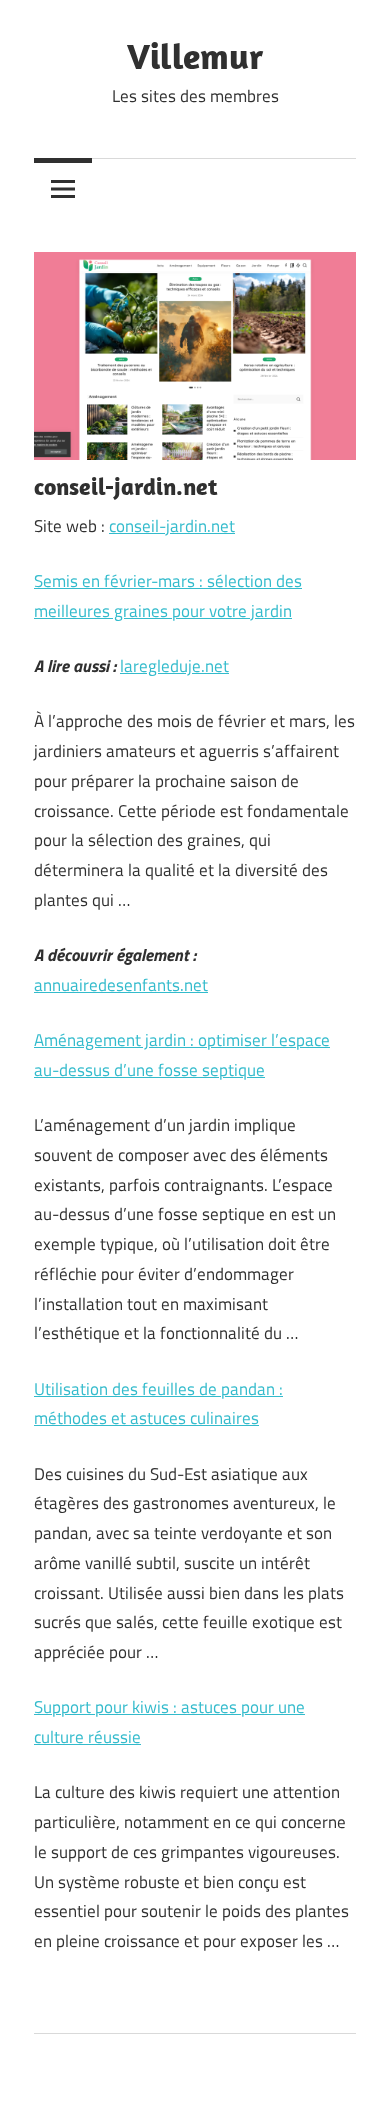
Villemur (195, 55)
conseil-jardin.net (172, 526)
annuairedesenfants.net (121, 985)
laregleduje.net (174, 666)
